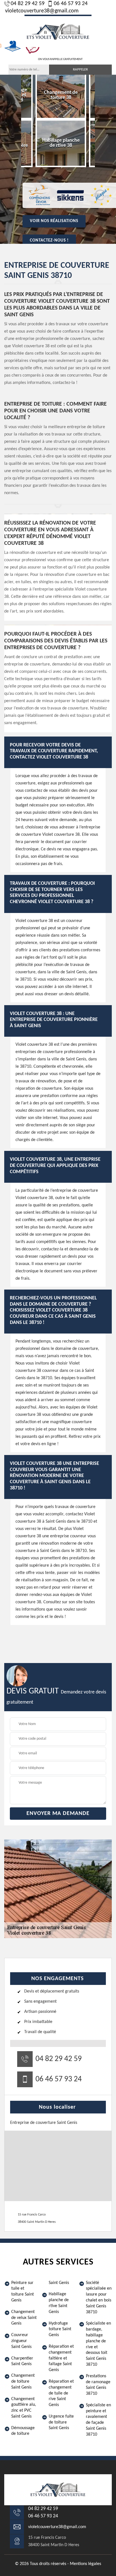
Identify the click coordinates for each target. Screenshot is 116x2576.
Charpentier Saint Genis (22, 2361)
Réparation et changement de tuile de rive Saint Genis (61, 2393)
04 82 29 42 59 (28, 4)
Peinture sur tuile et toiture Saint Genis (23, 2292)
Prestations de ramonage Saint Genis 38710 (98, 2385)
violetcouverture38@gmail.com (42, 11)
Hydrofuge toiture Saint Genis (60, 2329)
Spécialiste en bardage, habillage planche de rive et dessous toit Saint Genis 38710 (98, 2344)
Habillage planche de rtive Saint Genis (59, 2303)
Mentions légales (85, 2564)
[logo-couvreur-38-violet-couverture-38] (58, 31)
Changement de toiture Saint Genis (23, 2382)
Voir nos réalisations (54, 221)
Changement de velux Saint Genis (24, 2318)
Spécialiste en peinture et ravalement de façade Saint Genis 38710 (98, 2420)
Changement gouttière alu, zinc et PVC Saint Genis (24, 2408)
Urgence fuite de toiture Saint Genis (61, 2422)
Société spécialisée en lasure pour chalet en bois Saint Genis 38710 (99, 2298)
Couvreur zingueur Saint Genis (21, 2341)
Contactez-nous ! (49, 241)
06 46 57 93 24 (71, 4)
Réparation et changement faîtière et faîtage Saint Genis (61, 2358)
